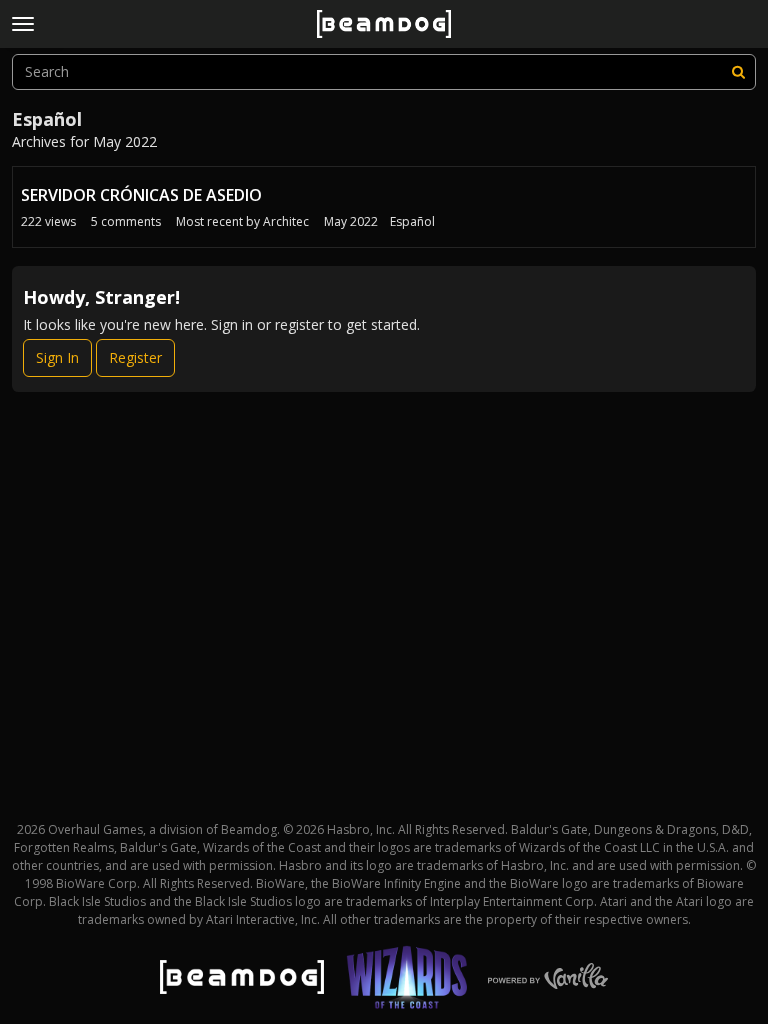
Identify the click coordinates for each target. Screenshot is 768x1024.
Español (412, 221)
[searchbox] (384, 72)
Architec (286, 221)
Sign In (57, 357)
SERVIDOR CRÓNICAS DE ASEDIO (141, 195)
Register (135, 357)
